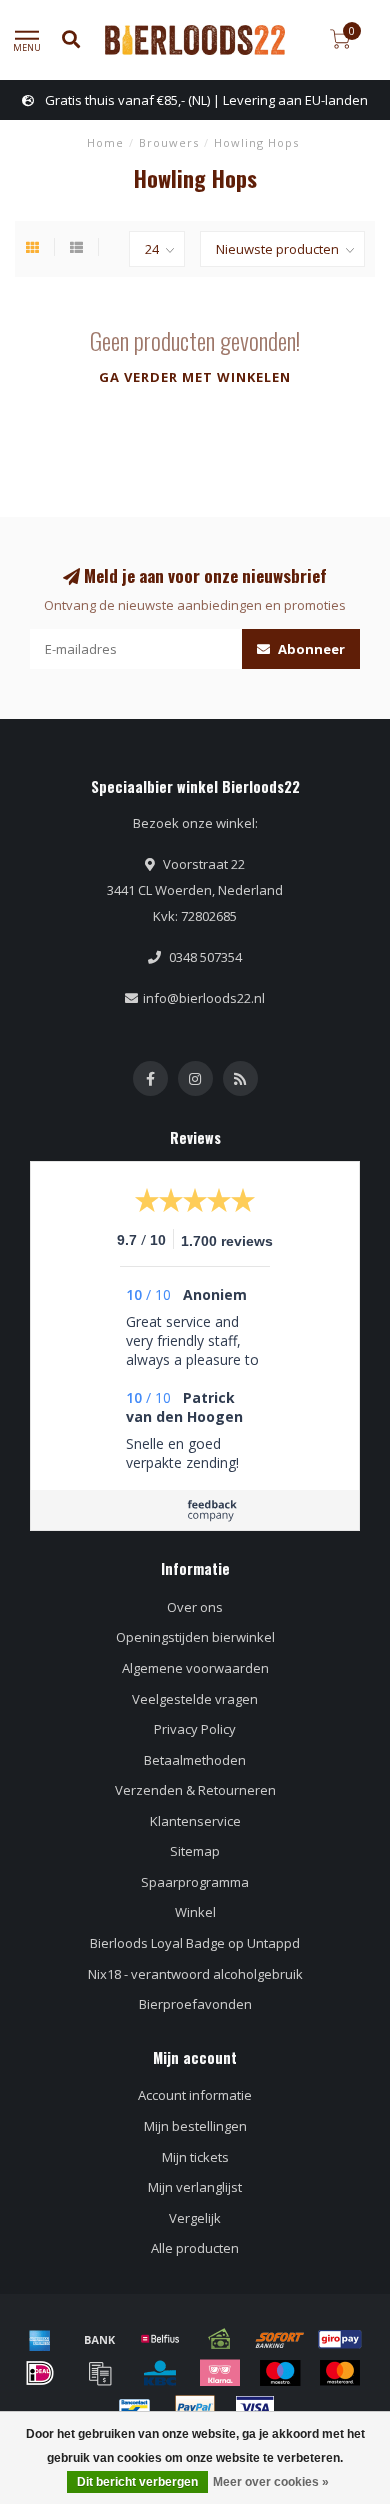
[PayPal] (195, 2408)
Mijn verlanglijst (195, 2187)
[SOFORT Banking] (280, 2339)
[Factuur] (100, 2373)
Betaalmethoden (195, 1760)
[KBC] (160, 2373)
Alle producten (195, 2248)
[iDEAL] (40, 2373)
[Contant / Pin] (220, 2339)
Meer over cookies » (271, 2482)
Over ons (195, 1607)
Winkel (195, 1912)
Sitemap (195, 1851)
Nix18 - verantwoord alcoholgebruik (195, 1974)
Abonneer (310, 649)
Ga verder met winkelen (195, 377)
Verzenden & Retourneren (195, 1790)
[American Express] (40, 2339)
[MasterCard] (340, 2373)
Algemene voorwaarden (195, 1668)
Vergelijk (195, 2218)
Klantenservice (195, 1821)
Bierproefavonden (195, 2004)
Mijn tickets (195, 2157)
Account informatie (195, 2095)
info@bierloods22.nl (204, 998)
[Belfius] (160, 2339)
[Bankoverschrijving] (100, 2339)
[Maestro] (280, 2373)
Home (105, 142)
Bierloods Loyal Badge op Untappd (195, 1943)
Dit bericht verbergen (137, 2482)
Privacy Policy (195, 1729)
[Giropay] (340, 2339)
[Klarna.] (220, 2373)
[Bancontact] (135, 2408)
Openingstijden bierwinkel (195, 1637)
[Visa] (255, 2408)
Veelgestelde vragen (195, 1699)
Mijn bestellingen (195, 2126)
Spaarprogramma (195, 1882)
